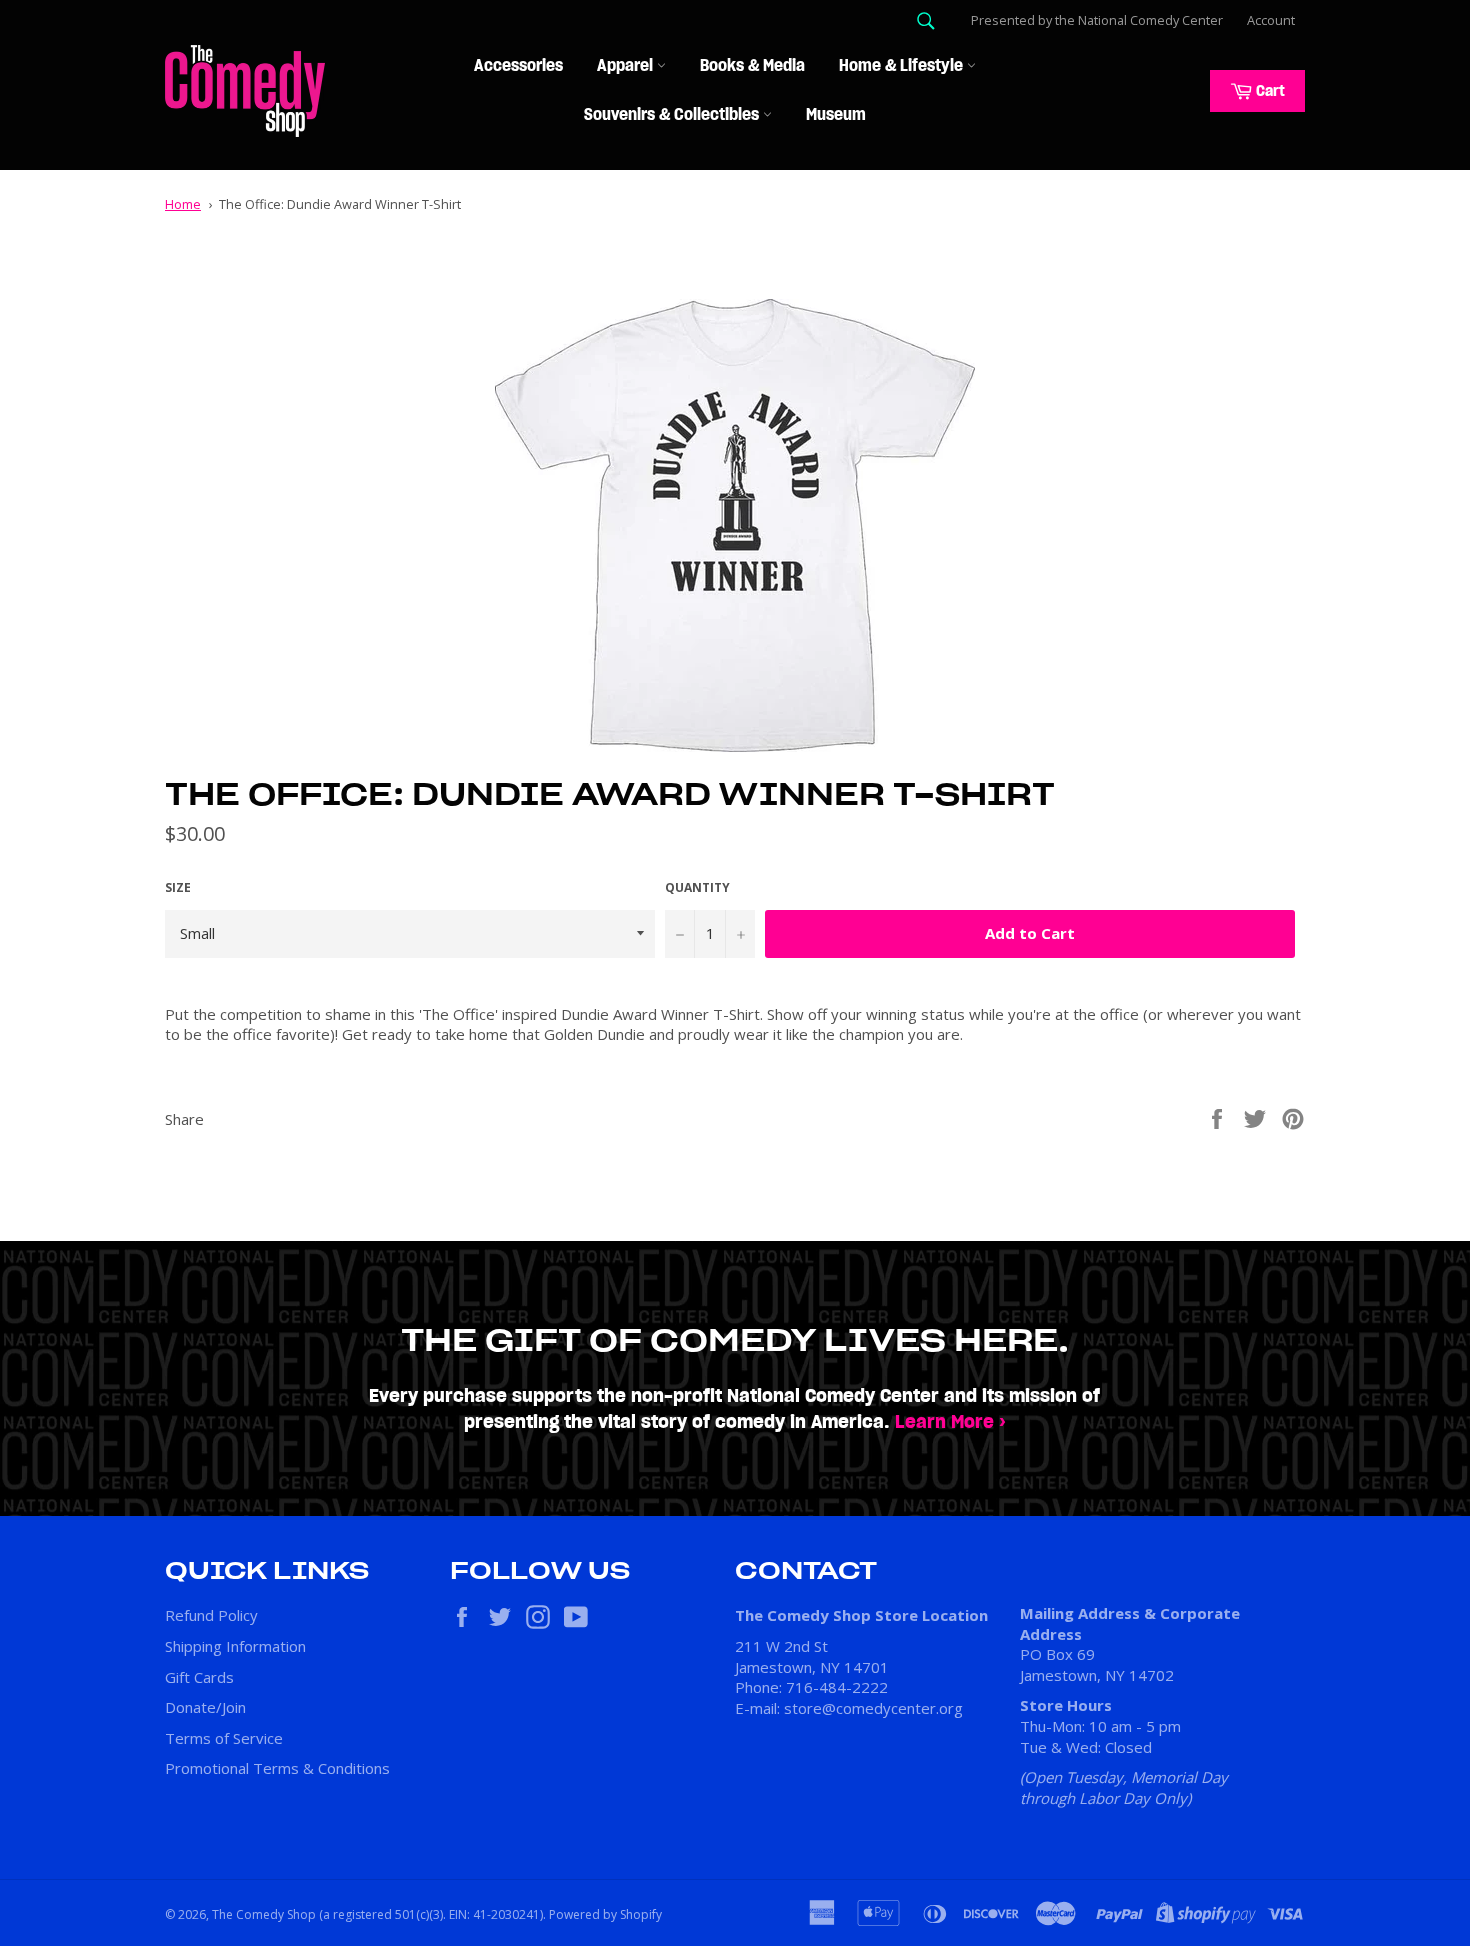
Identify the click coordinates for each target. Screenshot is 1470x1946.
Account (1271, 20)
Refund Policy (211, 1615)
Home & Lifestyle (903, 66)
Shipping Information (235, 1646)
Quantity (697, 888)
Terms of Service (224, 1738)
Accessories (518, 66)
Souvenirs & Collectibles (673, 115)
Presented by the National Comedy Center (1097, 20)
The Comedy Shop (264, 1914)
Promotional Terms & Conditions (277, 1768)
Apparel (627, 66)
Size (178, 888)
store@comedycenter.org (873, 1708)
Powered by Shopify (605, 1914)
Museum (836, 115)
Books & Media (752, 66)
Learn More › (950, 1422)
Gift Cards (199, 1677)
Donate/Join (205, 1707)
